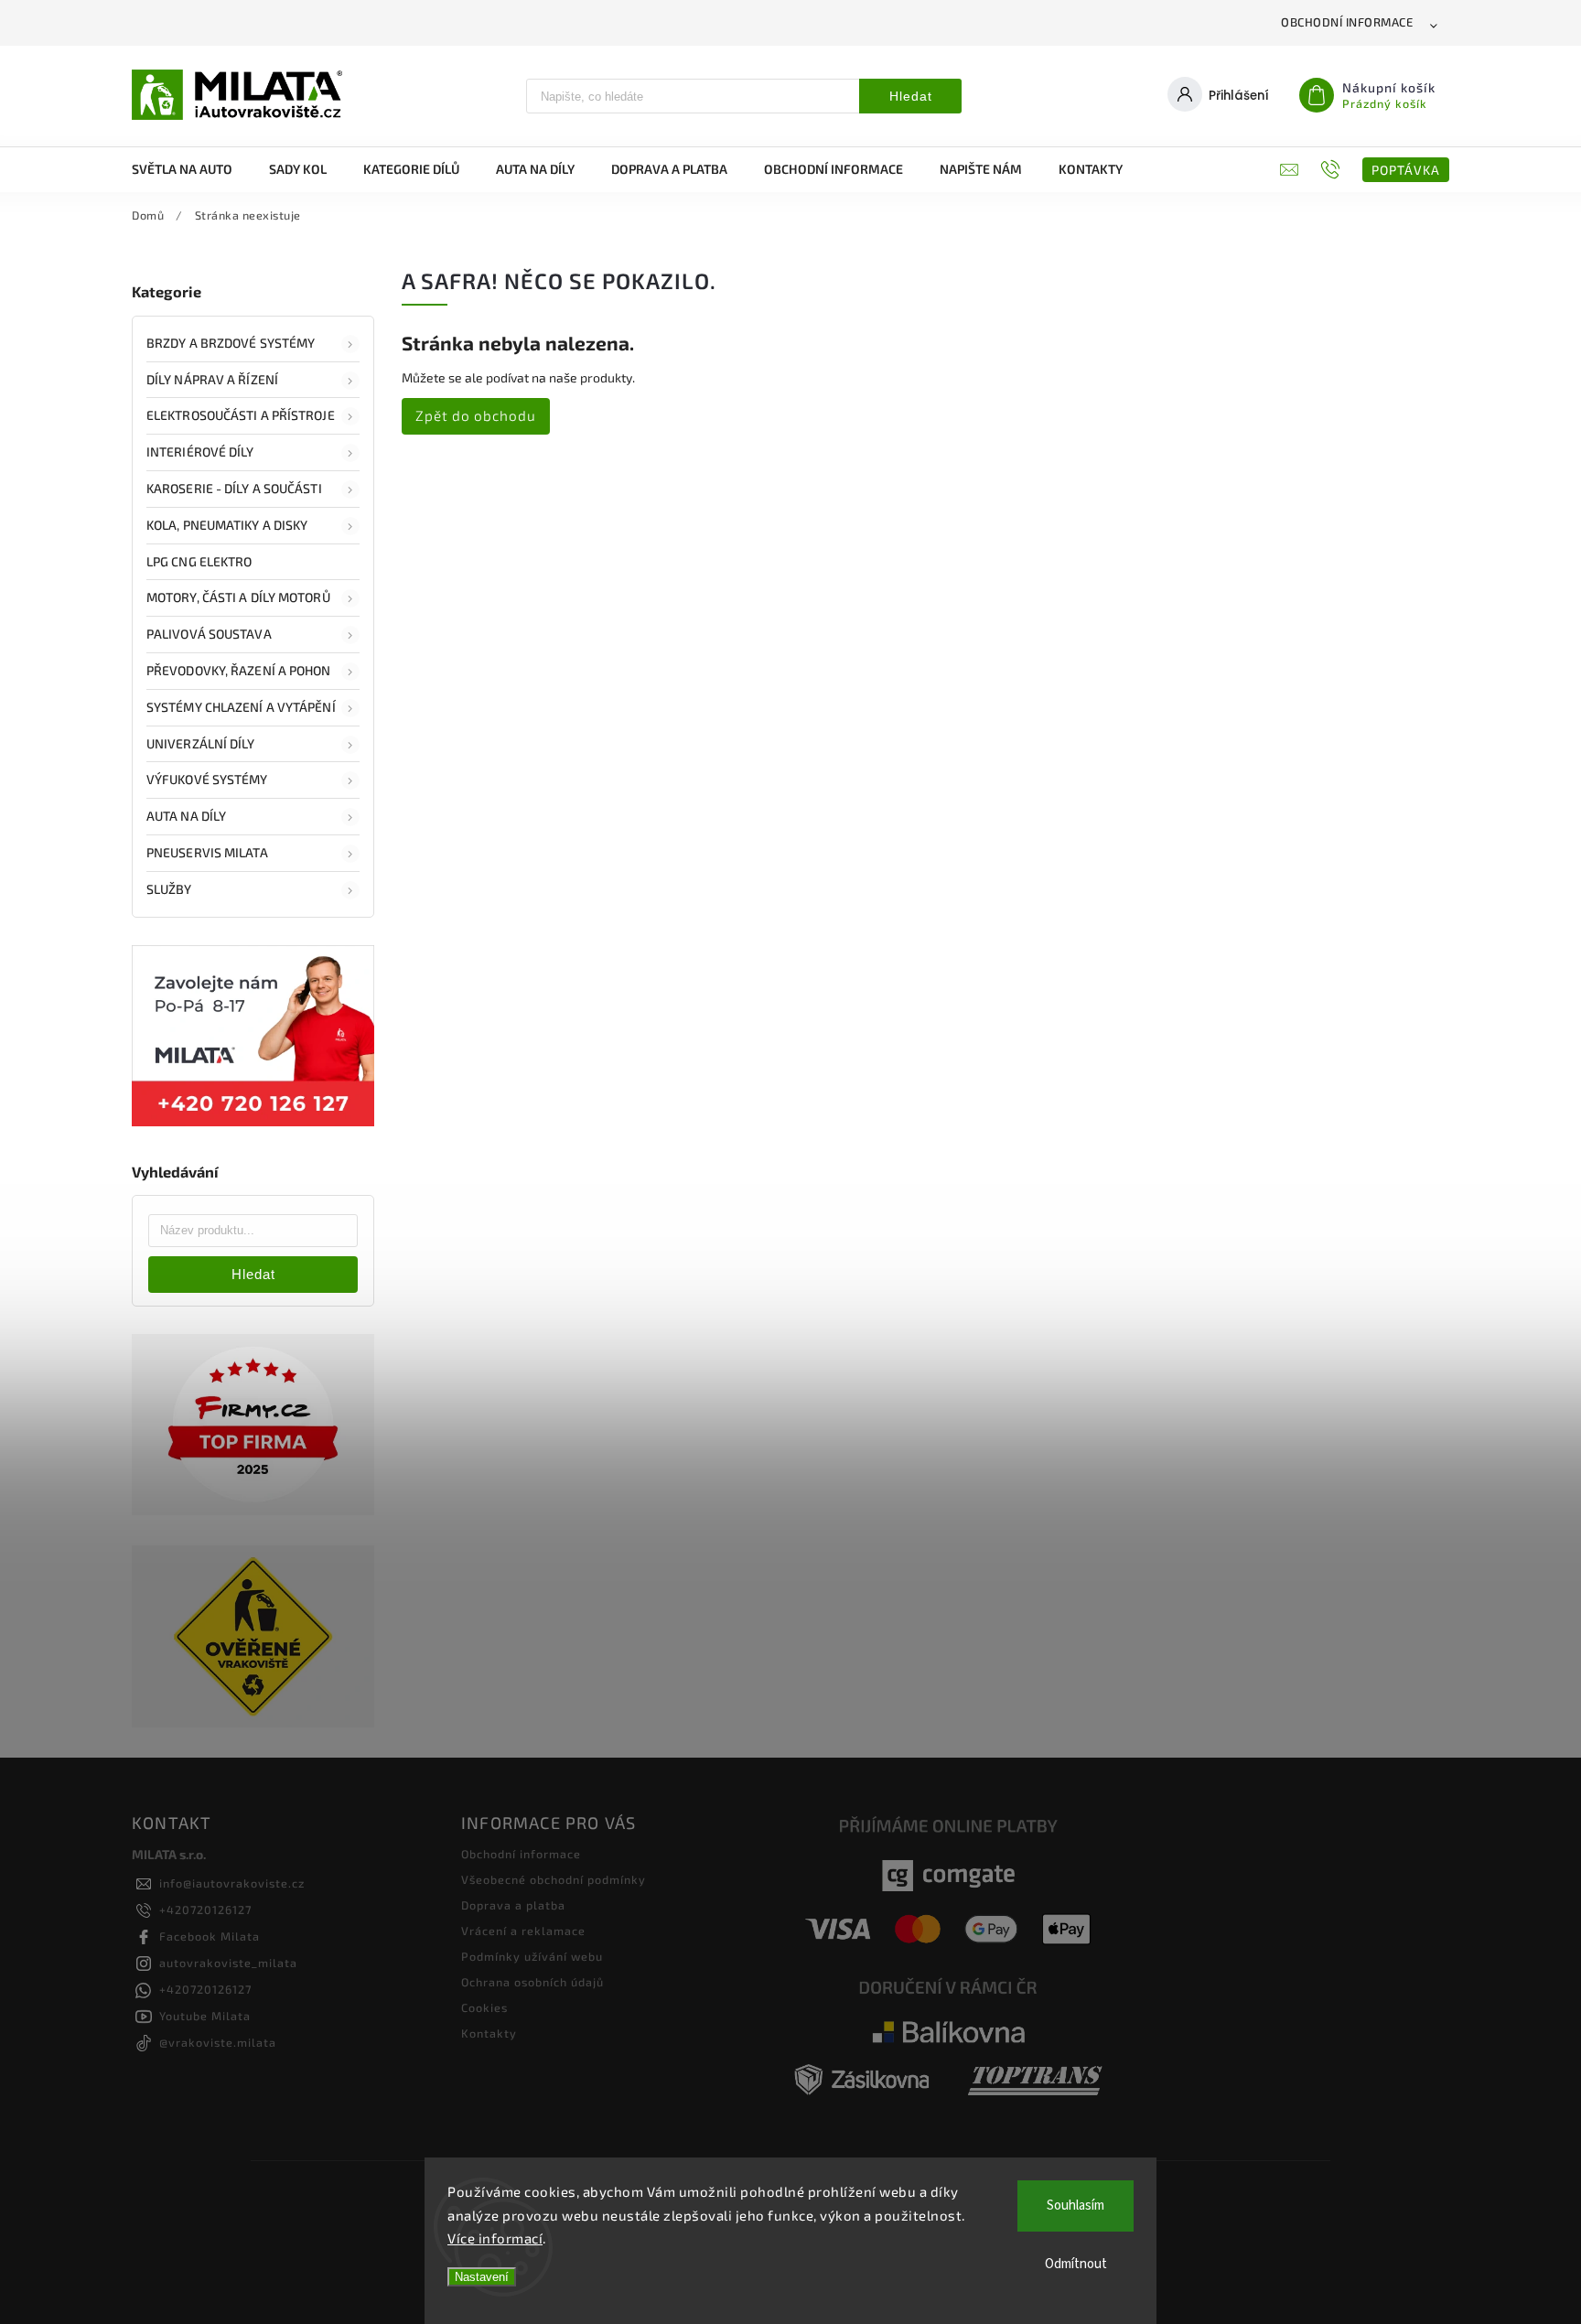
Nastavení (482, 2277)
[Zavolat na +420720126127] (1333, 169)
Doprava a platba (513, 1905)
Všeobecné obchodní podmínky (554, 1879)
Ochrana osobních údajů (532, 1982)
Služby (169, 889)
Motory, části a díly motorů (238, 597)
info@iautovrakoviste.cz (232, 1883)
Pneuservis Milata (207, 852)
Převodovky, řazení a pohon (239, 670)
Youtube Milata (205, 2016)
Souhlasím (1076, 2206)
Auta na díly (186, 816)
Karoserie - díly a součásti (234, 488)
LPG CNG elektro (199, 561)
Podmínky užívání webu (532, 1956)
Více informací (495, 2238)
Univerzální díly (201, 743)
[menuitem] (191, 169)
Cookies (484, 2007)
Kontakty (489, 2033)
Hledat (911, 96)
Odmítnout (1076, 2264)
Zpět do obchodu (476, 415)
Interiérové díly (200, 452)
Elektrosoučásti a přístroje (241, 415)
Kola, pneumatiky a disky (227, 525)
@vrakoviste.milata (218, 2042)
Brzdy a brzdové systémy (231, 343)
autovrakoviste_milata (228, 1963)
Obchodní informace (1347, 22)
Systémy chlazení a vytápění (241, 707)
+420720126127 (205, 1910)
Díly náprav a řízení (212, 379)
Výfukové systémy (207, 779)
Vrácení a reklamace (523, 1931)
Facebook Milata (210, 1936)
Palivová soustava (209, 634)
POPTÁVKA (1406, 170)
